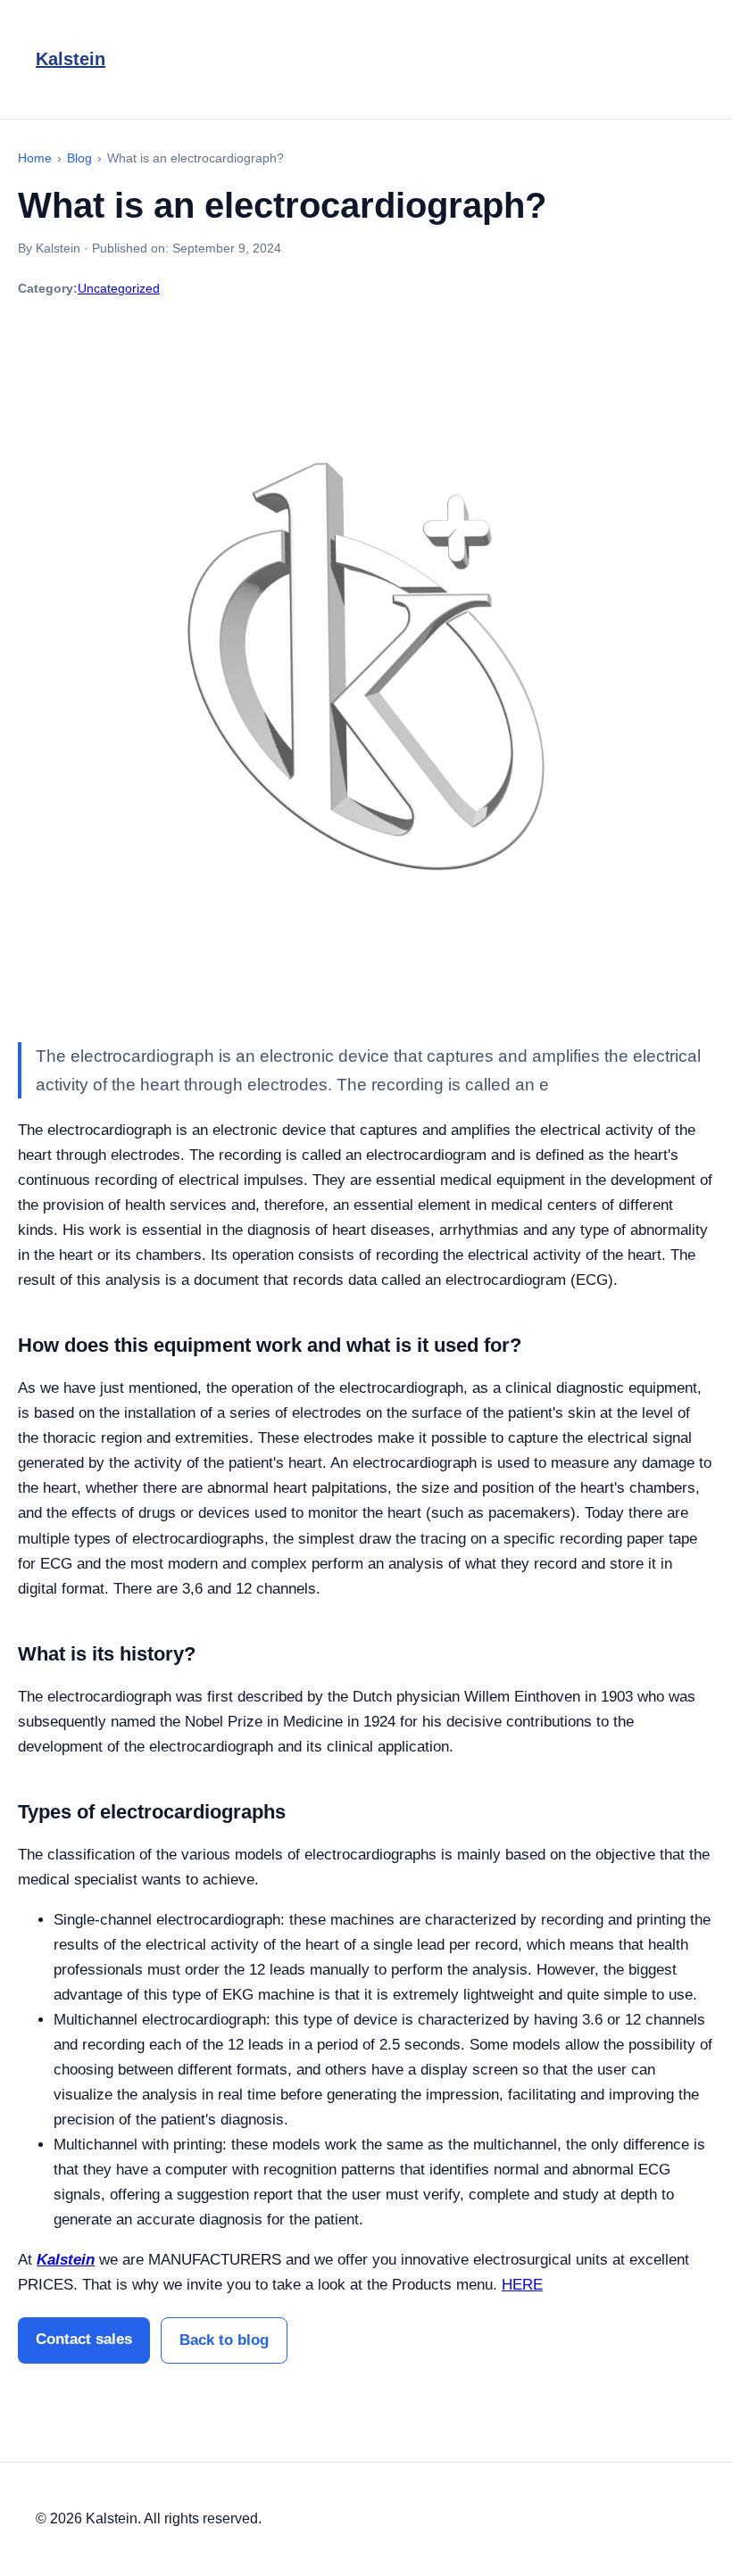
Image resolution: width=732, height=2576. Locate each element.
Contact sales (84, 2339)
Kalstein (71, 59)
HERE (522, 2285)
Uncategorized (119, 288)
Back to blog (224, 2340)
